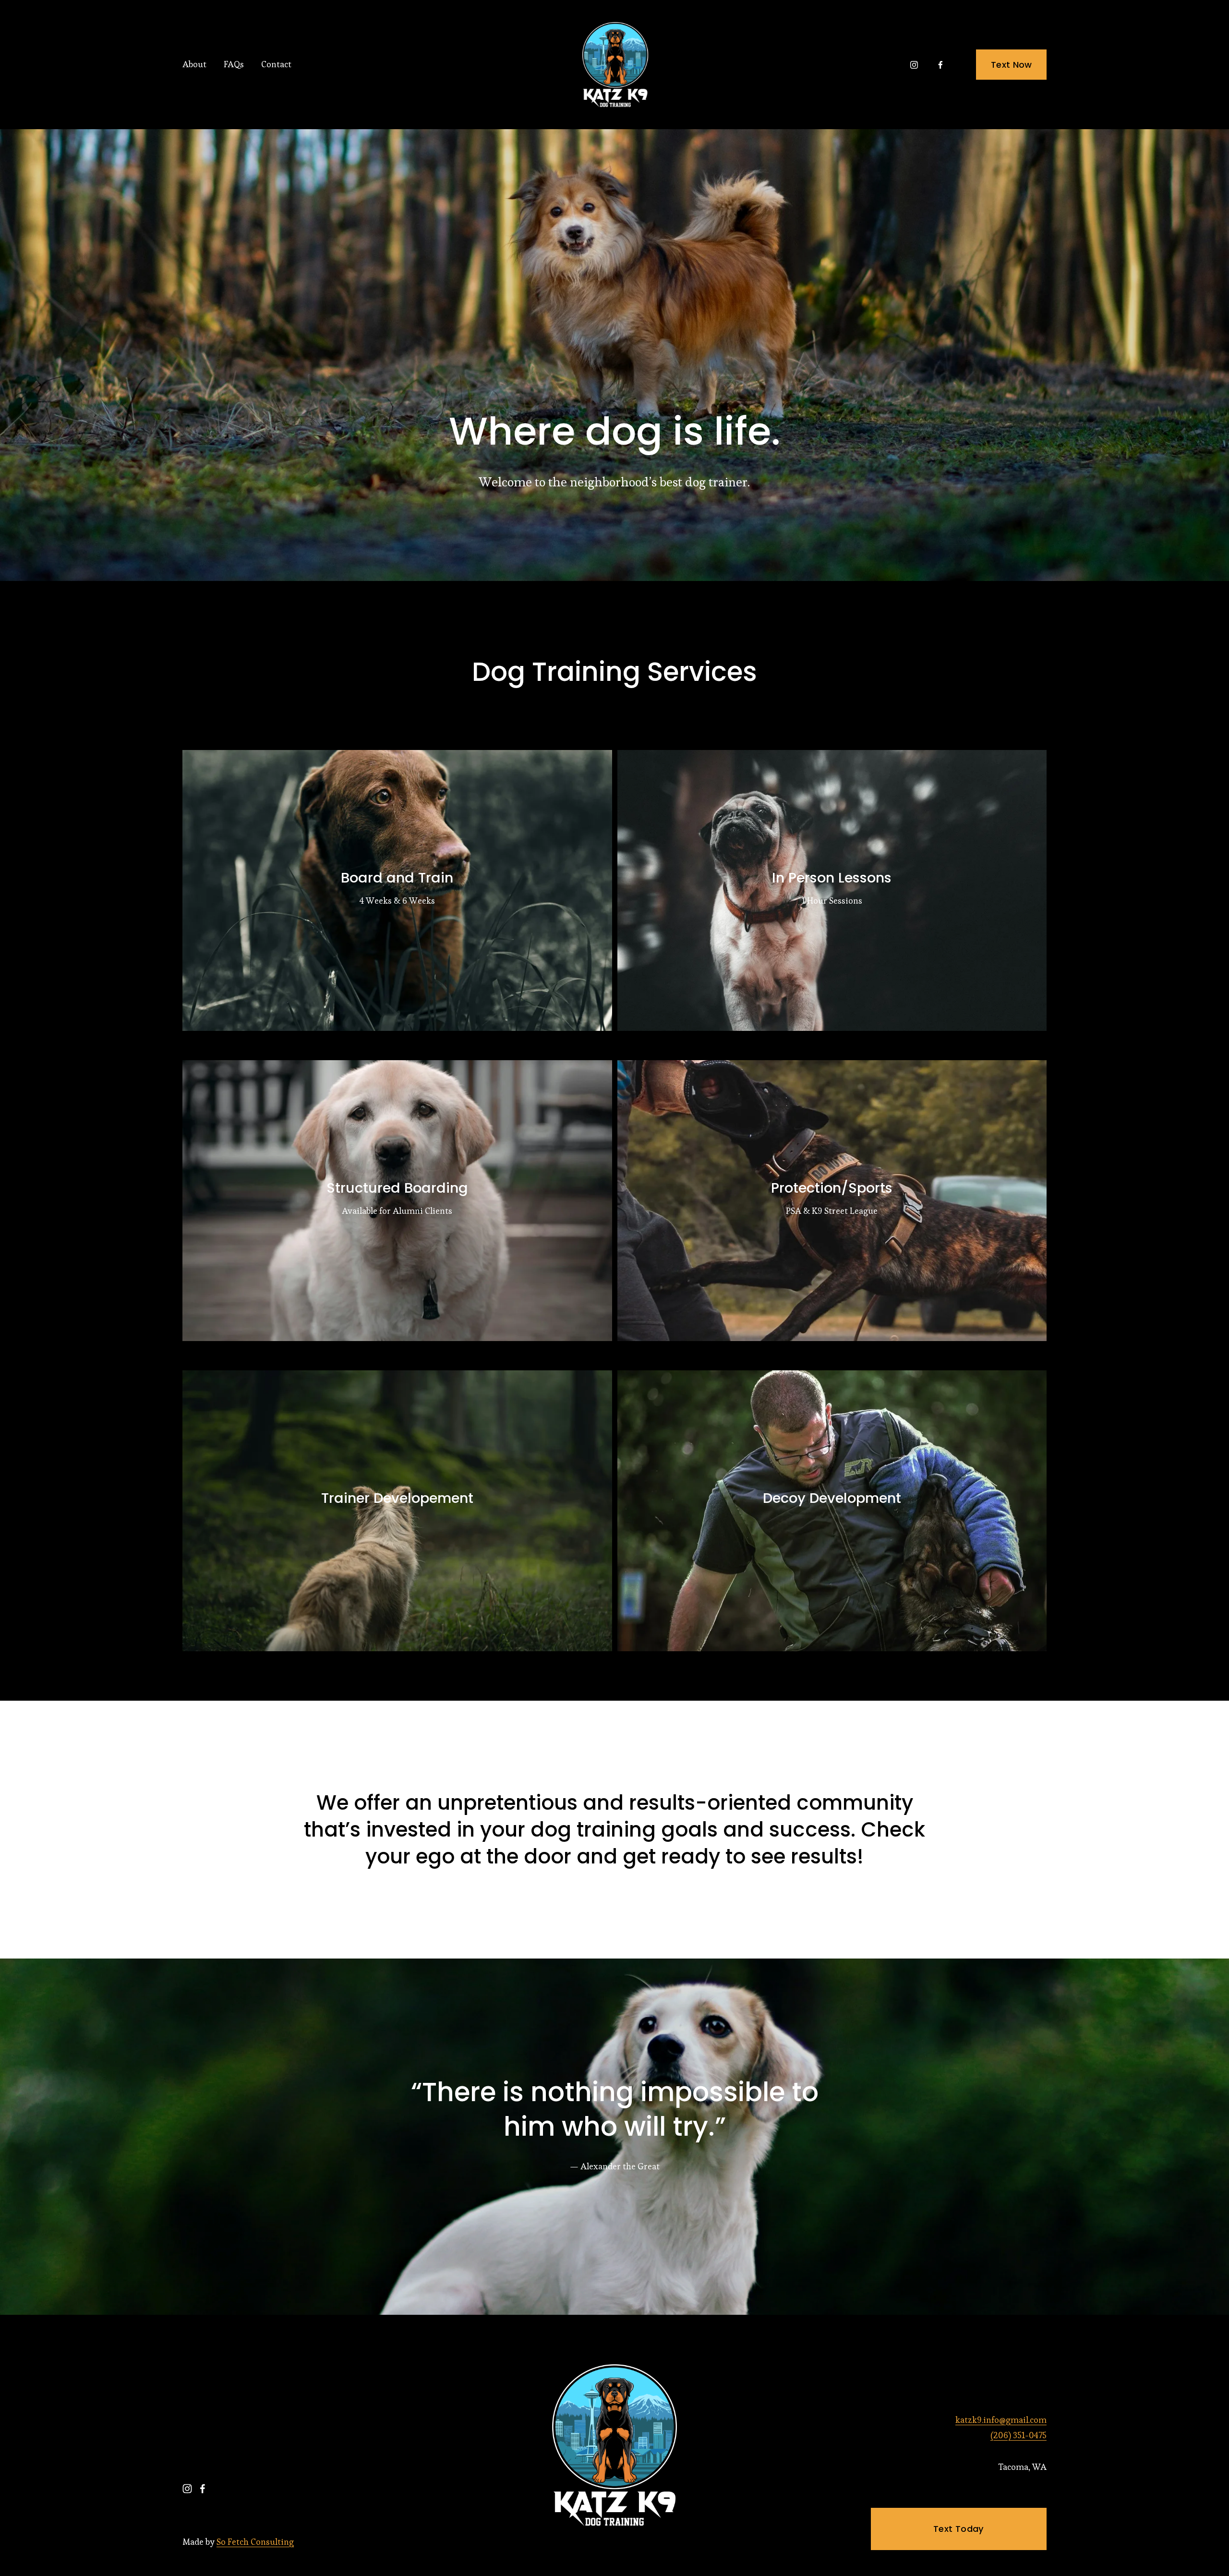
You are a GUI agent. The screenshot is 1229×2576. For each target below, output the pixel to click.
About (194, 64)
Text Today (959, 2529)
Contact (276, 64)
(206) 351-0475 (1018, 2435)
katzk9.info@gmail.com (1001, 2420)
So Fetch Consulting (255, 2542)
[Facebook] (940, 65)
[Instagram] (914, 65)
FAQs (234, 64)
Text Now (1012, 65)
